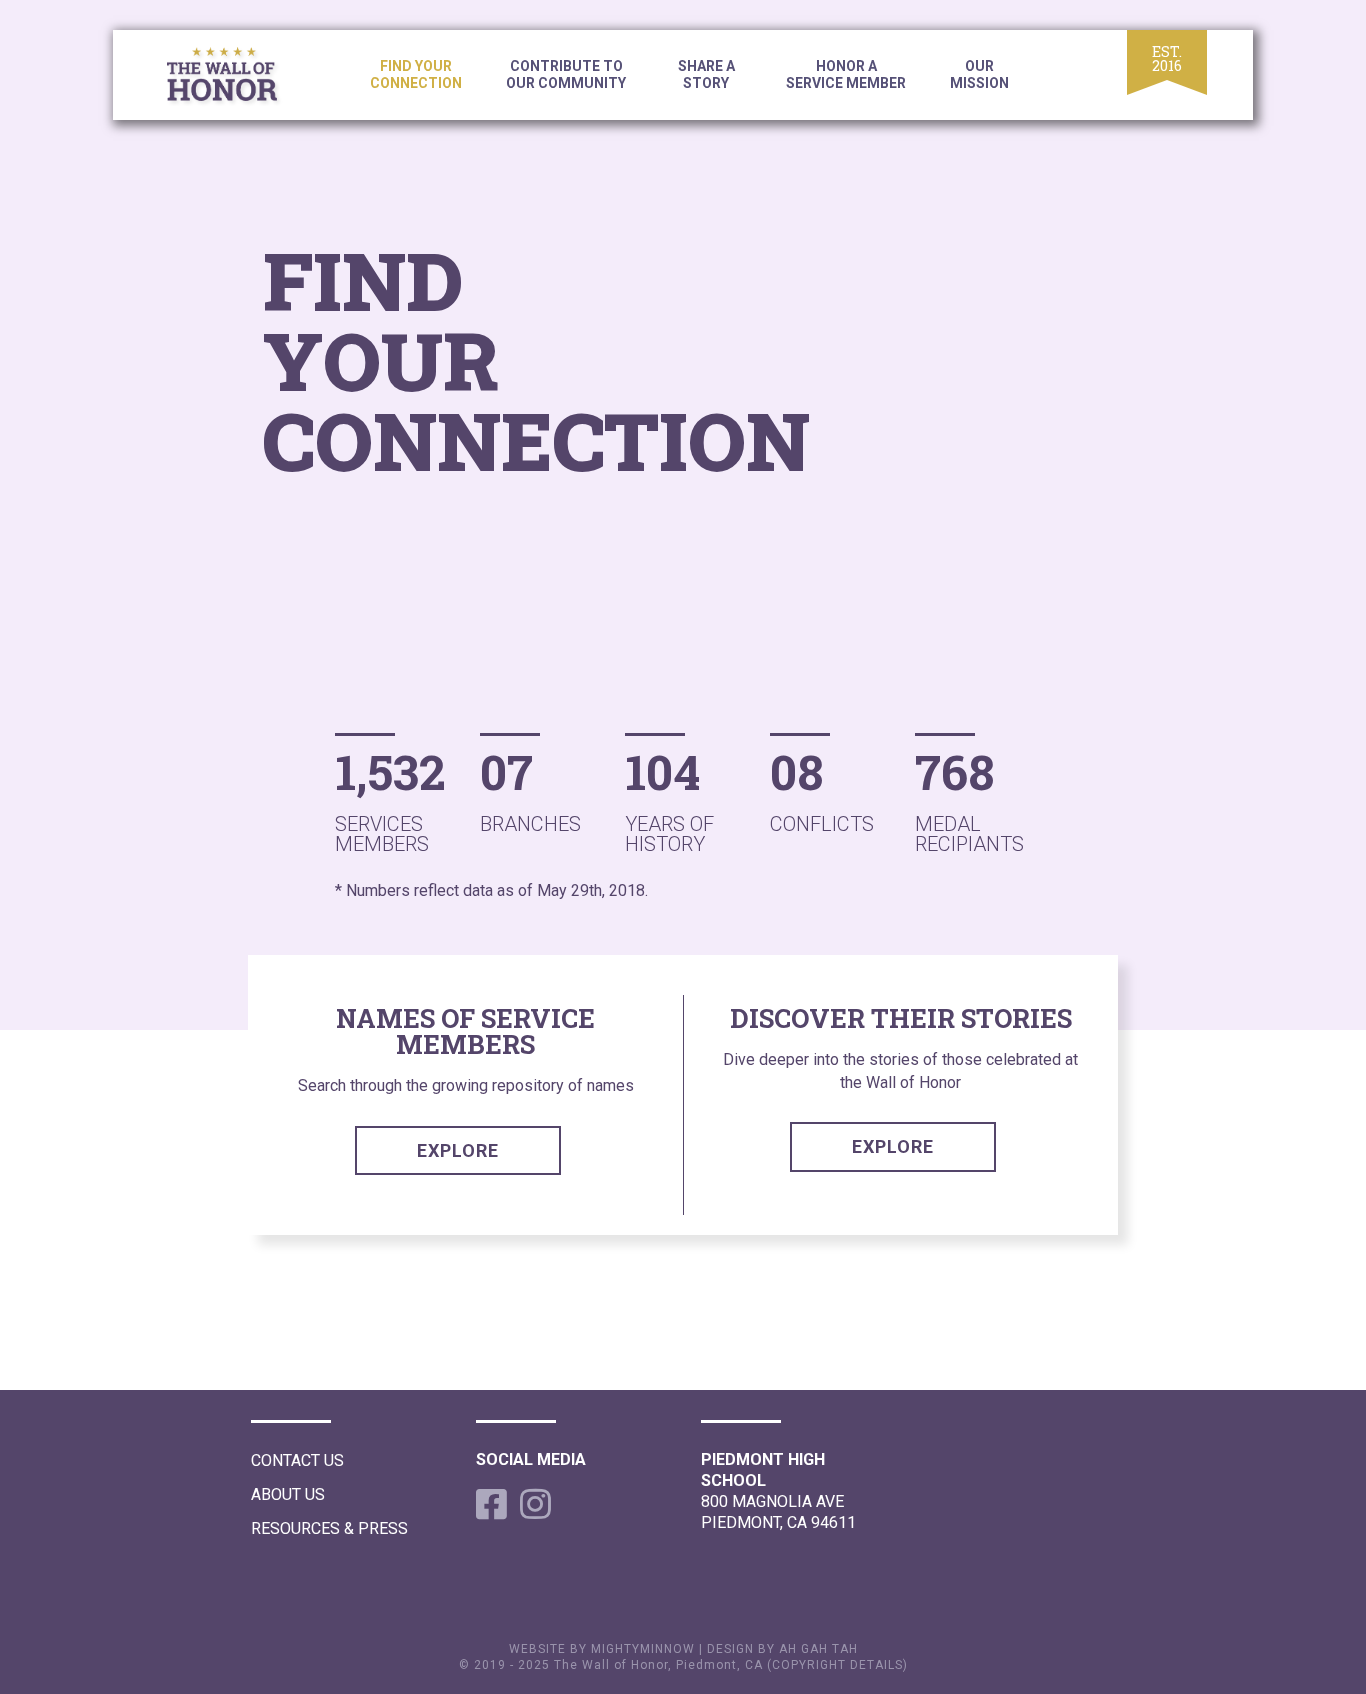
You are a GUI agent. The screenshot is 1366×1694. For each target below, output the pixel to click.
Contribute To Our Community (566, 74)
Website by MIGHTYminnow (602, 1649)
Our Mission (979, 74)
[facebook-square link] (488, 1504)
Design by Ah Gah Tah (782, 1649)
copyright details (837, 1665)
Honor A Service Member (846, 74)
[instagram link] (532, 1504)
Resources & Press (329, 1528)
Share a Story (706, 74)
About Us (288, 1494)
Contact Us (297, 1460)
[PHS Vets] (238, 78)
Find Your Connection (416, 74)
